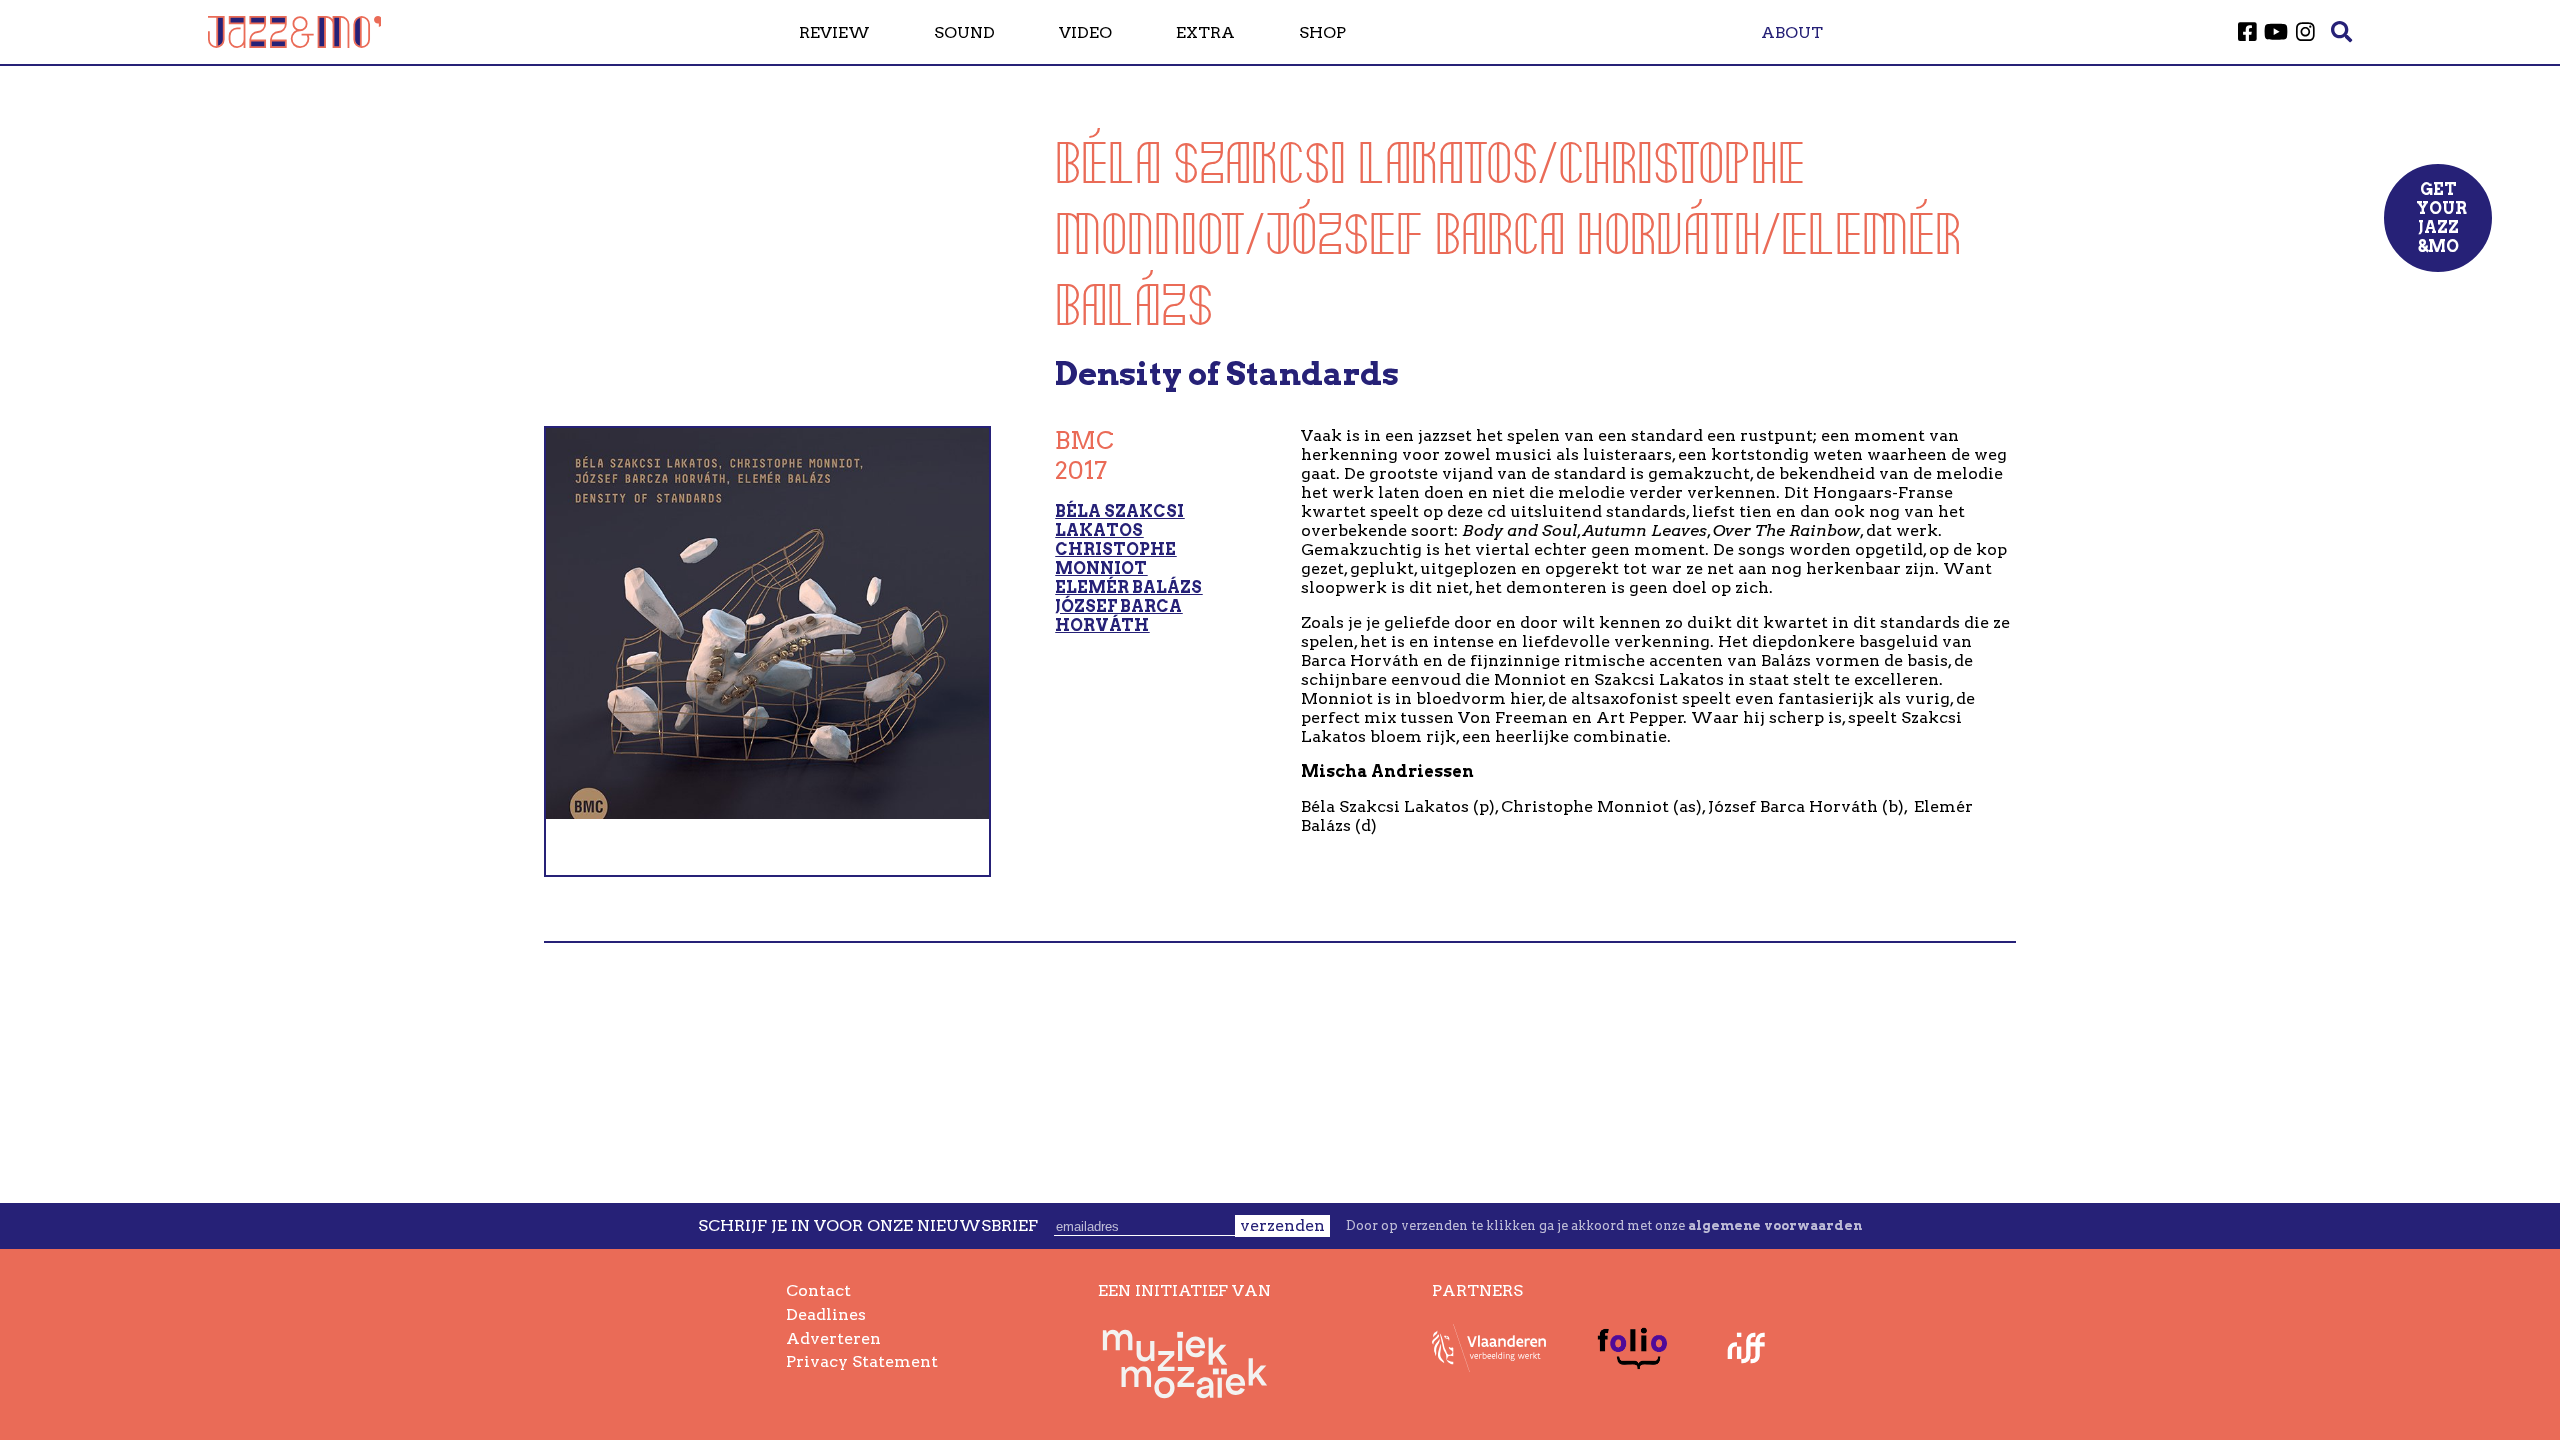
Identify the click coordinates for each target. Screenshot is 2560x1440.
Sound (964, 32)
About (1792, 32)
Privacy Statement (862, 1361)
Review (834, 32)
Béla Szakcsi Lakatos (1119, 521)
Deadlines (826, 1314)
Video (1085, 32)
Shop (1322, 32)
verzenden (1282, 1225)
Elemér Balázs (1128, 587)
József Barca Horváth (1118, 616)
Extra (1205, 32)
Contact (818, 1290)
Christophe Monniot (1115, 559)
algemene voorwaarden (1775, 1225)
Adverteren (833, 1338)
